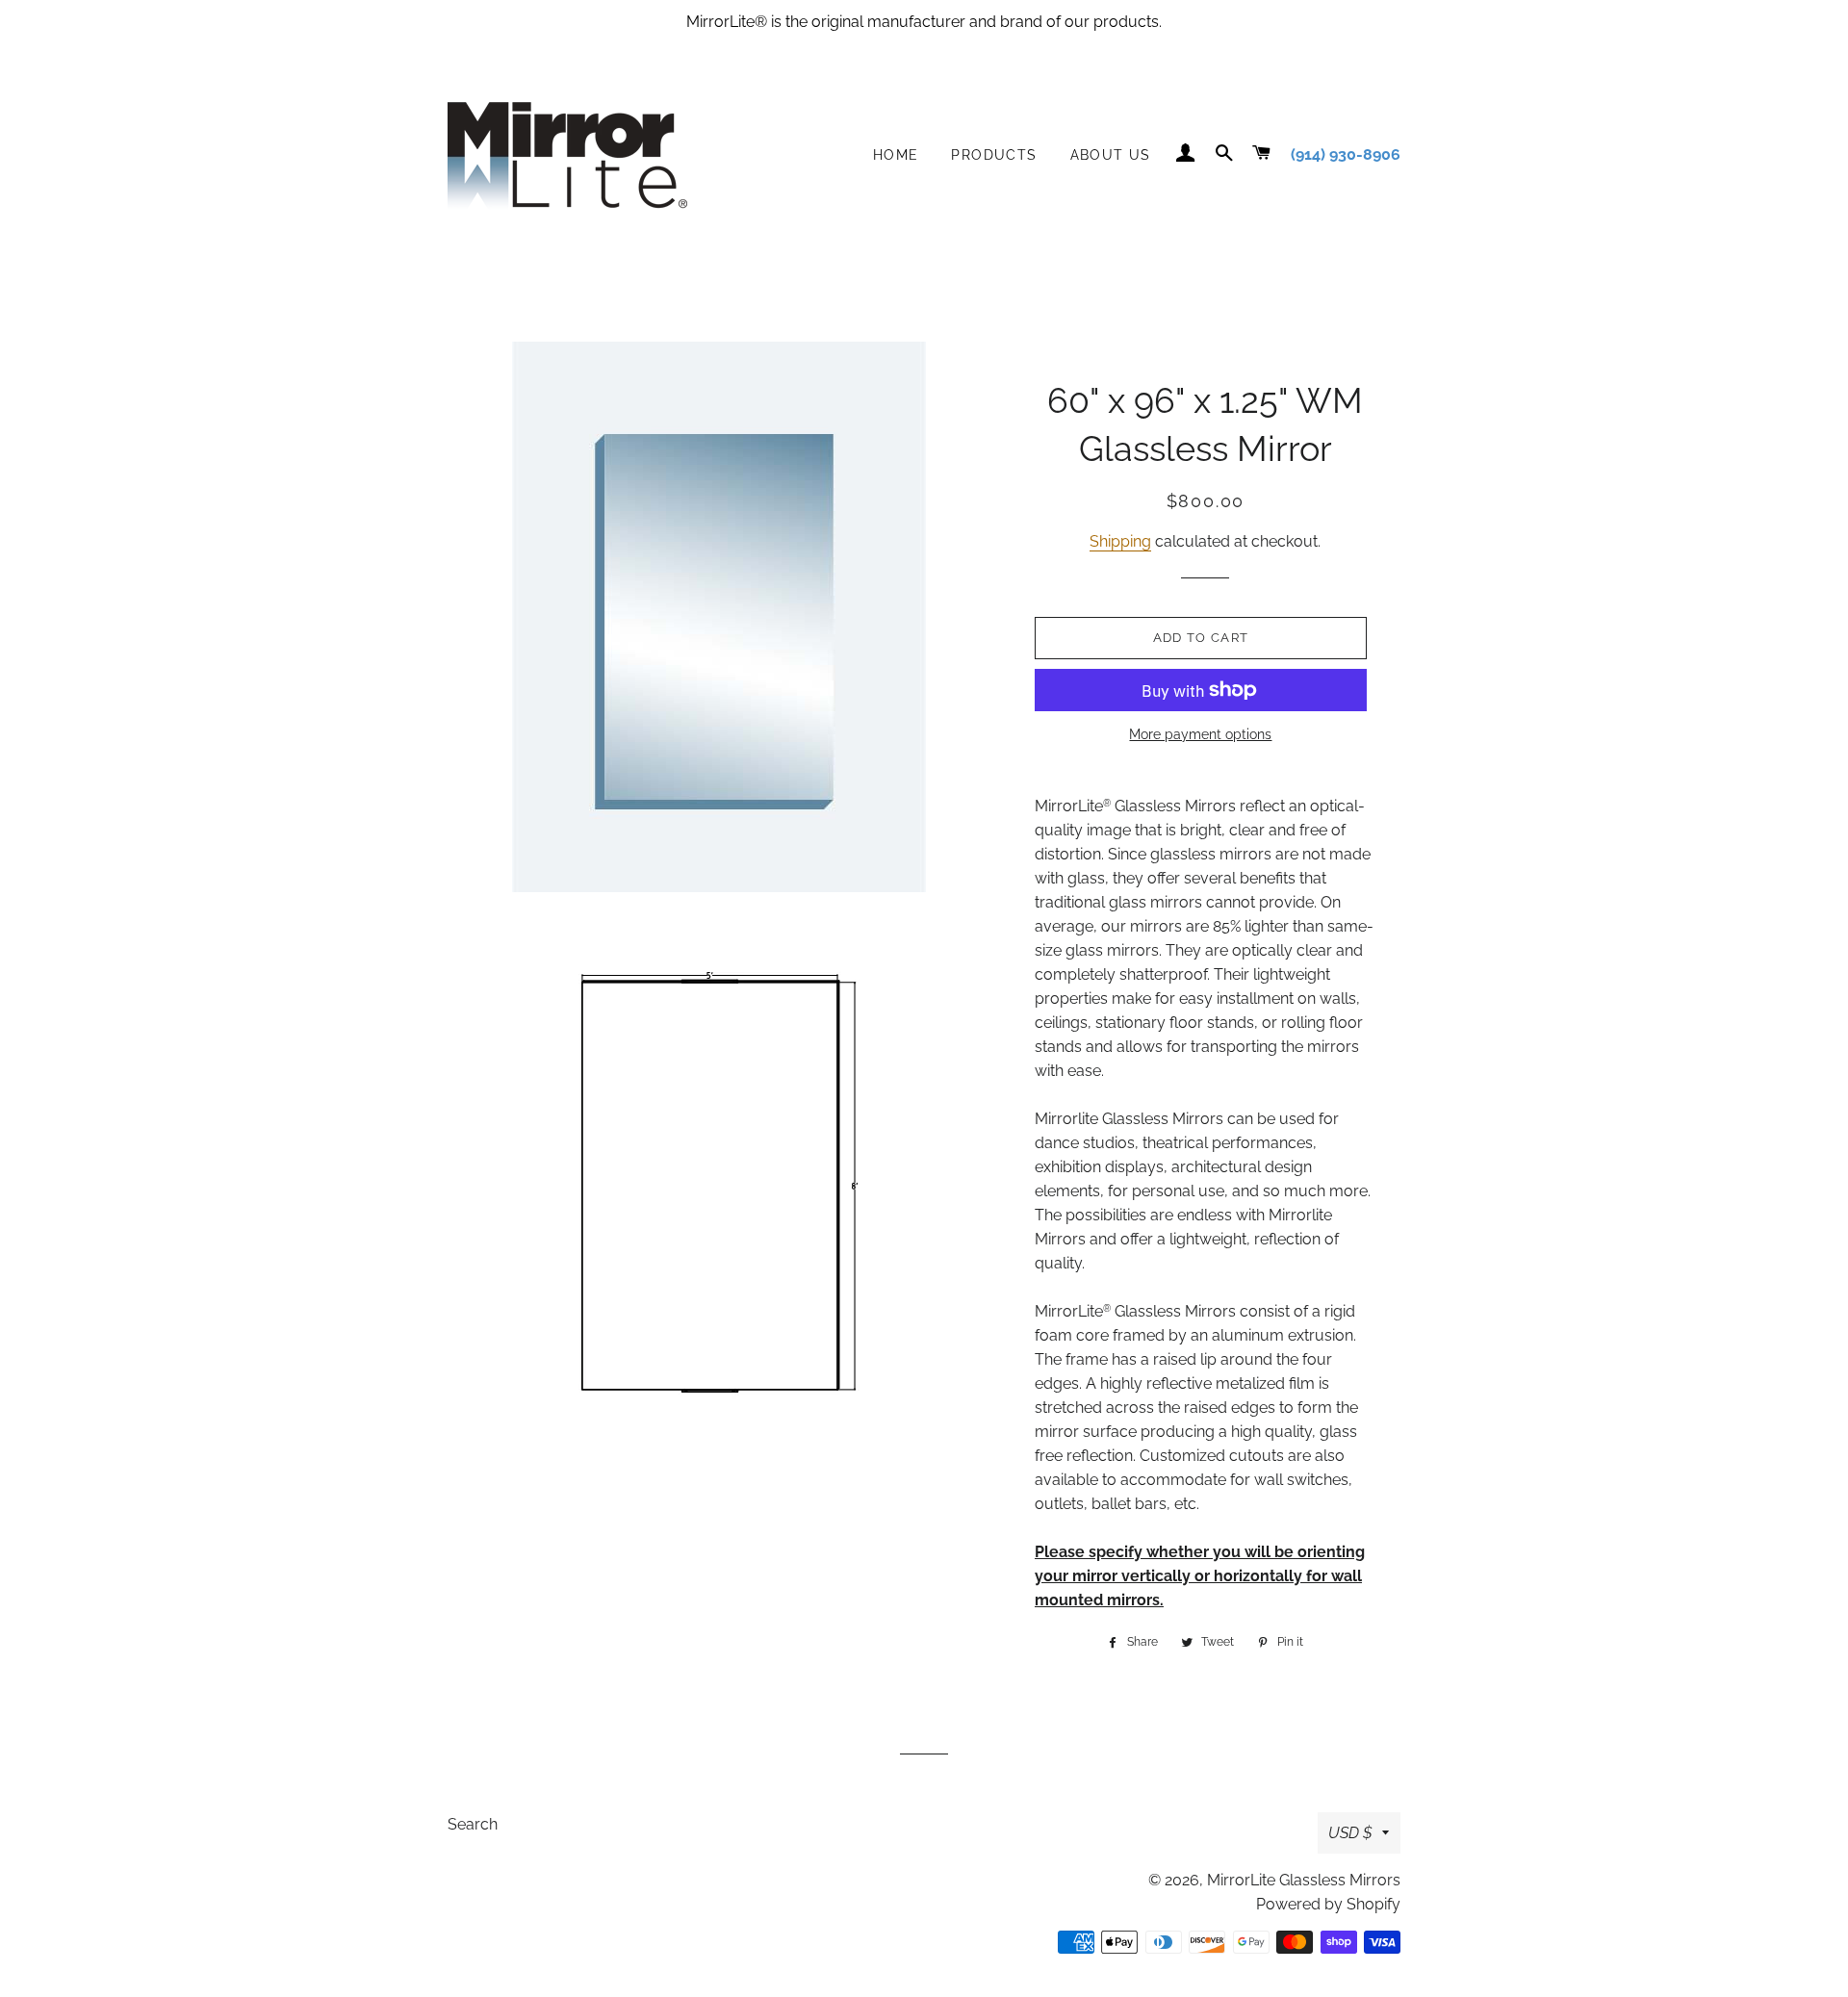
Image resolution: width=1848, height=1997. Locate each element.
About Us (1111, 155)
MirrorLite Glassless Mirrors (1304, 1880)
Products (994, 155)
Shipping (1120, 541)
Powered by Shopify (1328, 1904)
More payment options (1200, 734)
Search (473, 1824)
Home (896, 155)
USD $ (1350, 1833)
